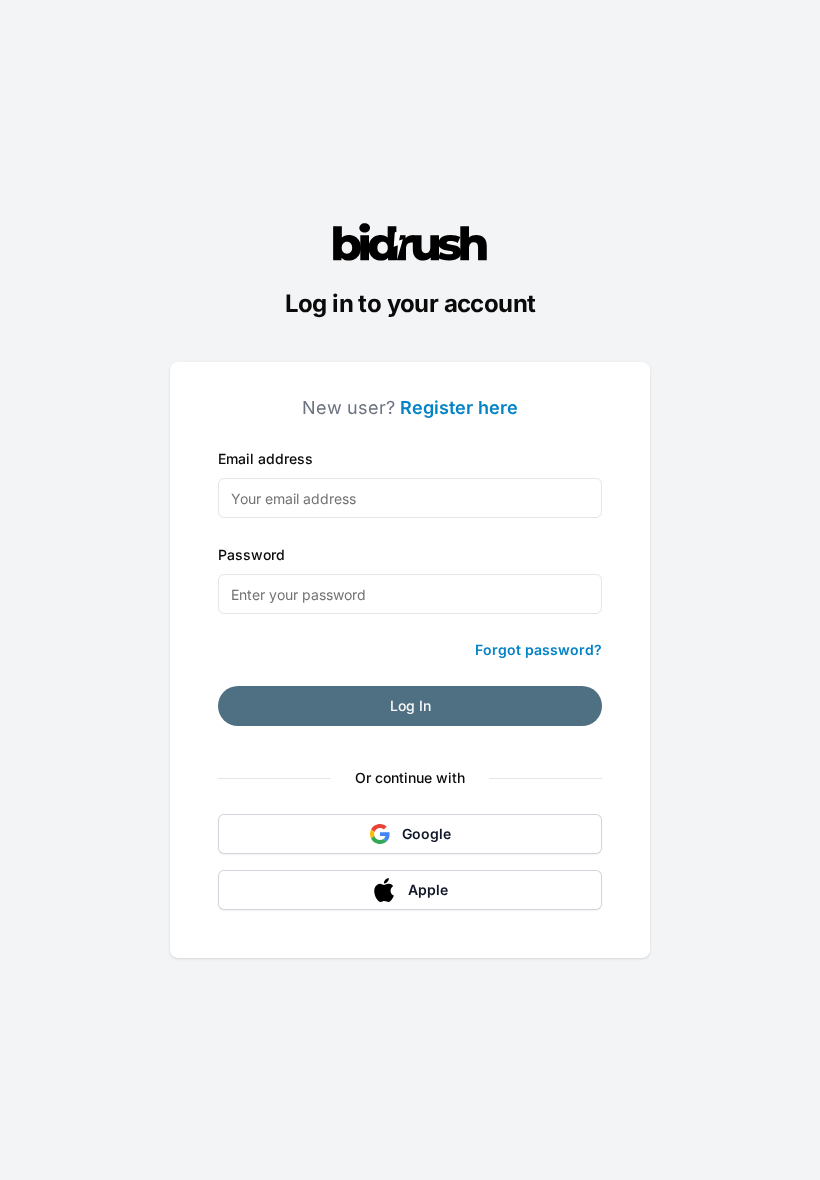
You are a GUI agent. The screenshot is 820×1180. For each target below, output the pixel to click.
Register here (459, 407)
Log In (410, 705)
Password (251, 554)
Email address (265, 458)
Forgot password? (538, 649)
